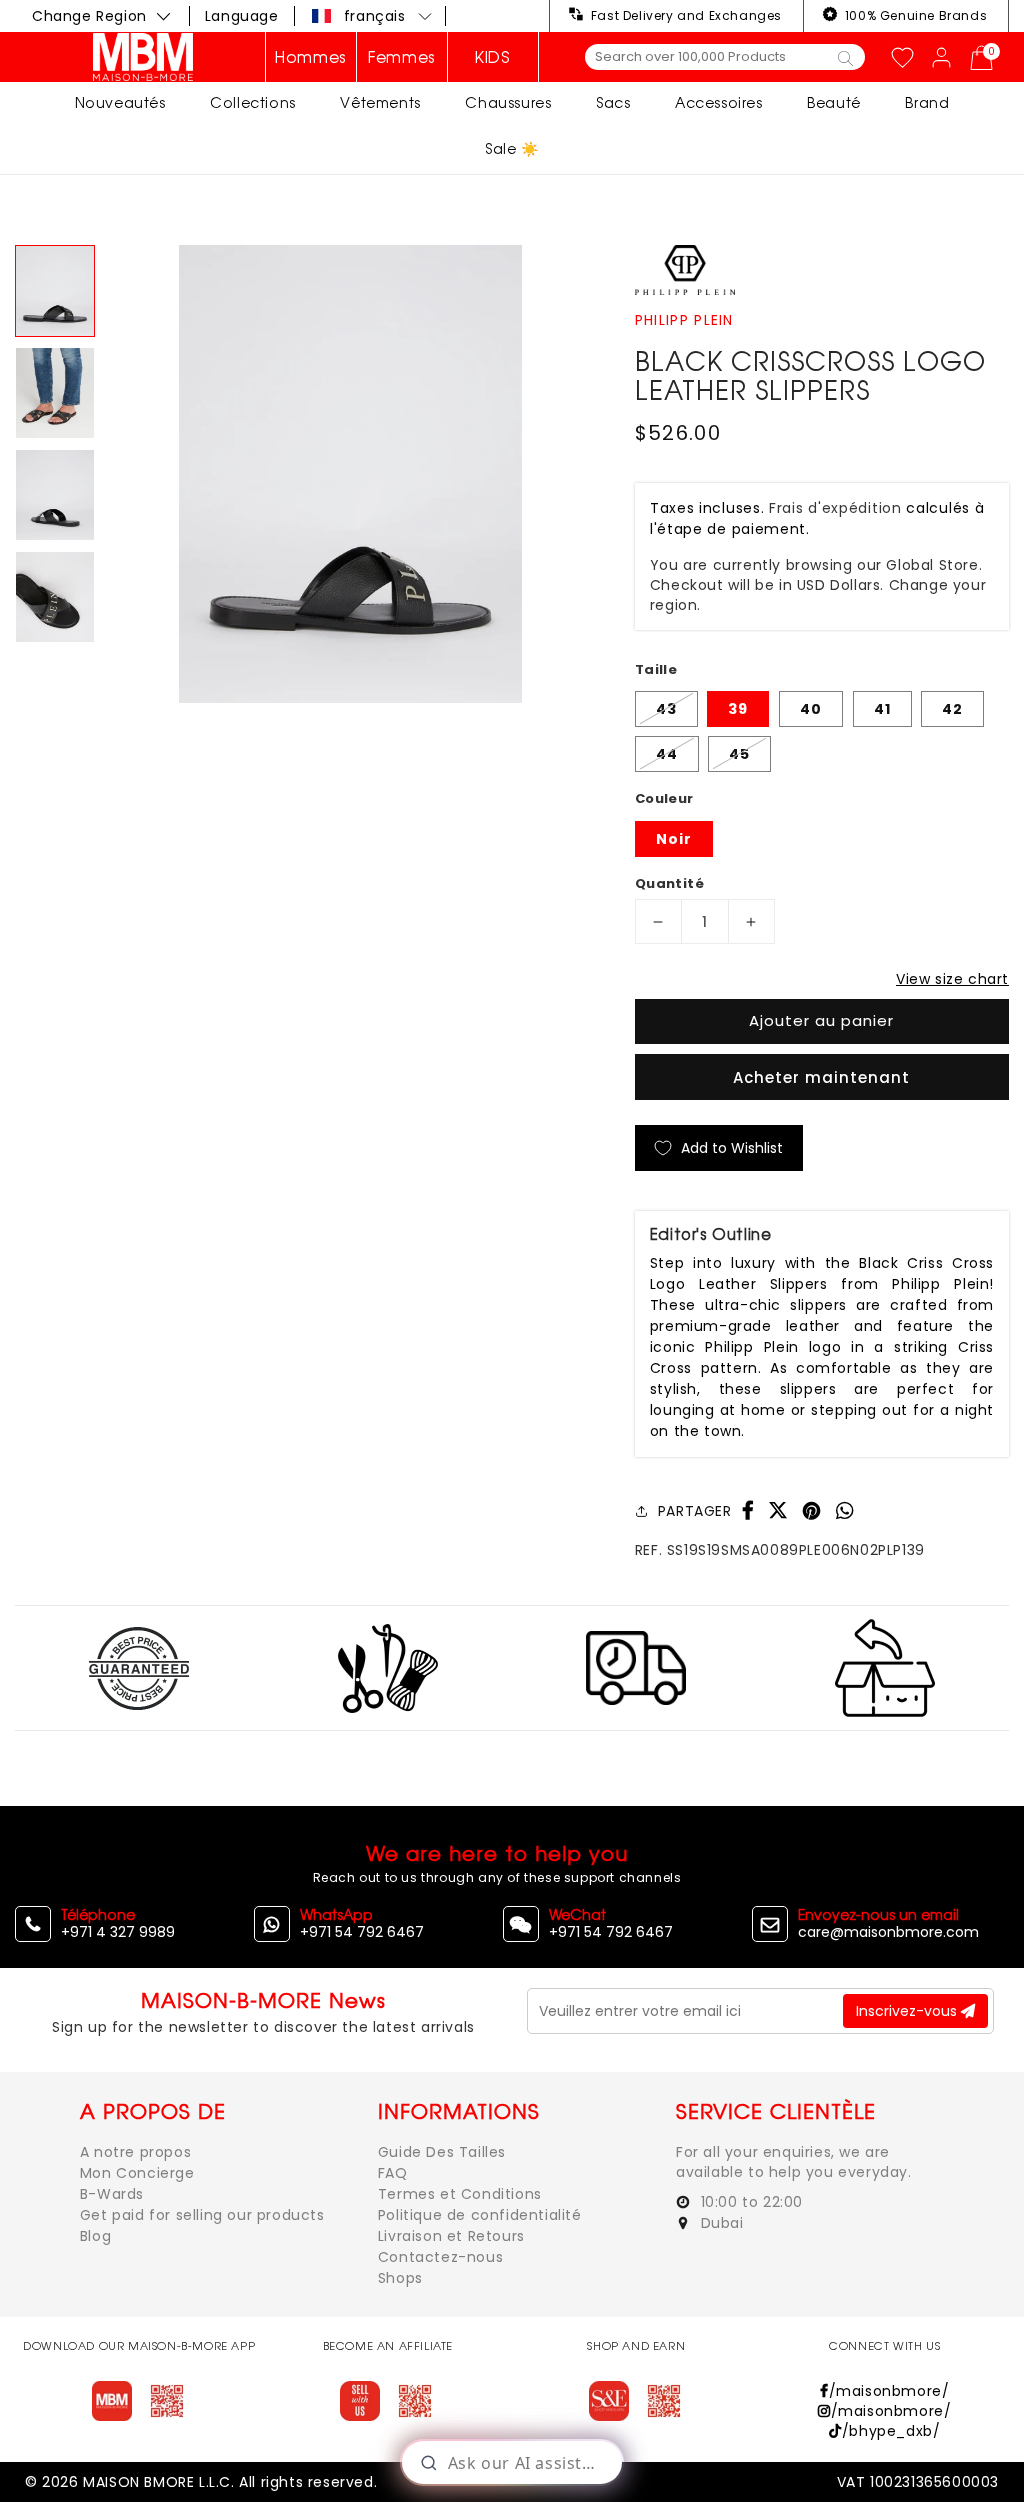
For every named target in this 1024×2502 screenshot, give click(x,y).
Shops (400, 2278)
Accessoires (719, 102)
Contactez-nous (440, 2257)
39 (738, 709)
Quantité (669, 883)
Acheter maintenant (821, 1077)
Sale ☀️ (512, 148)
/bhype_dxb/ (891, 2431)
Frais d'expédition (835, 508)
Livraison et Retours (451, 2236)
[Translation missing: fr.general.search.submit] (845, 57)
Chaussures (508, 102)
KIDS (492, 57)
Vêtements (380, 102)
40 (811, 709)
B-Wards (112, 2194)
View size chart (952, 979)
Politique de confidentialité (480, 2215)
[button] (373, 16)
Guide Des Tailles (442, 2152)
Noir (674, 839)
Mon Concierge (137, 2173)
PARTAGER (695, 1511)
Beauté (834, 102)
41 (882, 709)
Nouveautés (120, 102)
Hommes (311, 57)
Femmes (402, 57)
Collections (253, 102)
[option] (350, 474)
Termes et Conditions (460, 2194)
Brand (927, 102)
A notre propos (135, 2152)
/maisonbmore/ (889, 2391)
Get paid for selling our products (202, 2215)
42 (952, 709)
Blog (95, 2236)
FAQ (393, 2173)
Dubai (720, 2223)
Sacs (613, 102)
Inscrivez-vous (908, 2011)
